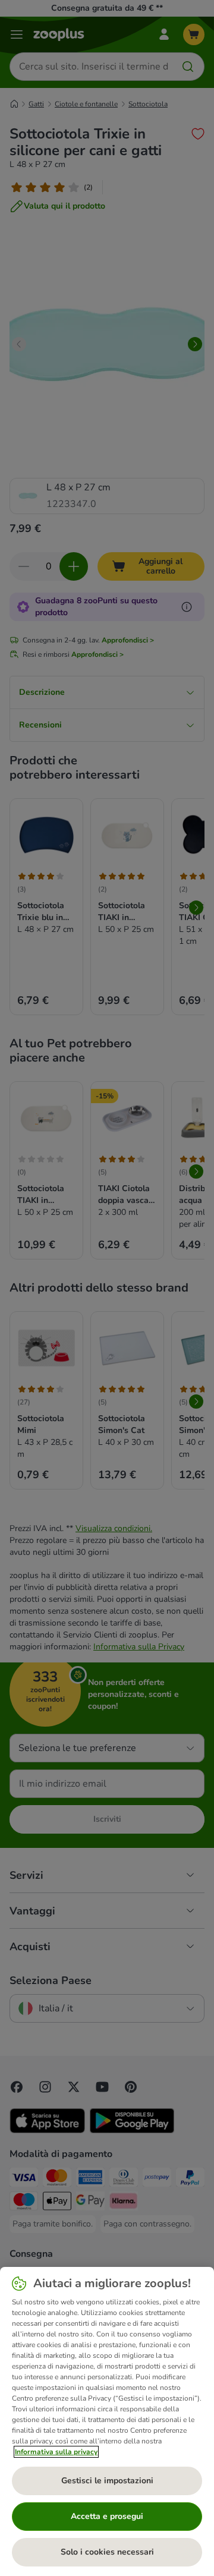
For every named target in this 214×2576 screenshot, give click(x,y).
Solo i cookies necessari (107, 2552)
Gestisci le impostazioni (107, 2481)
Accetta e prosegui (107, 2516)
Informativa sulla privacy (56, 2452)
